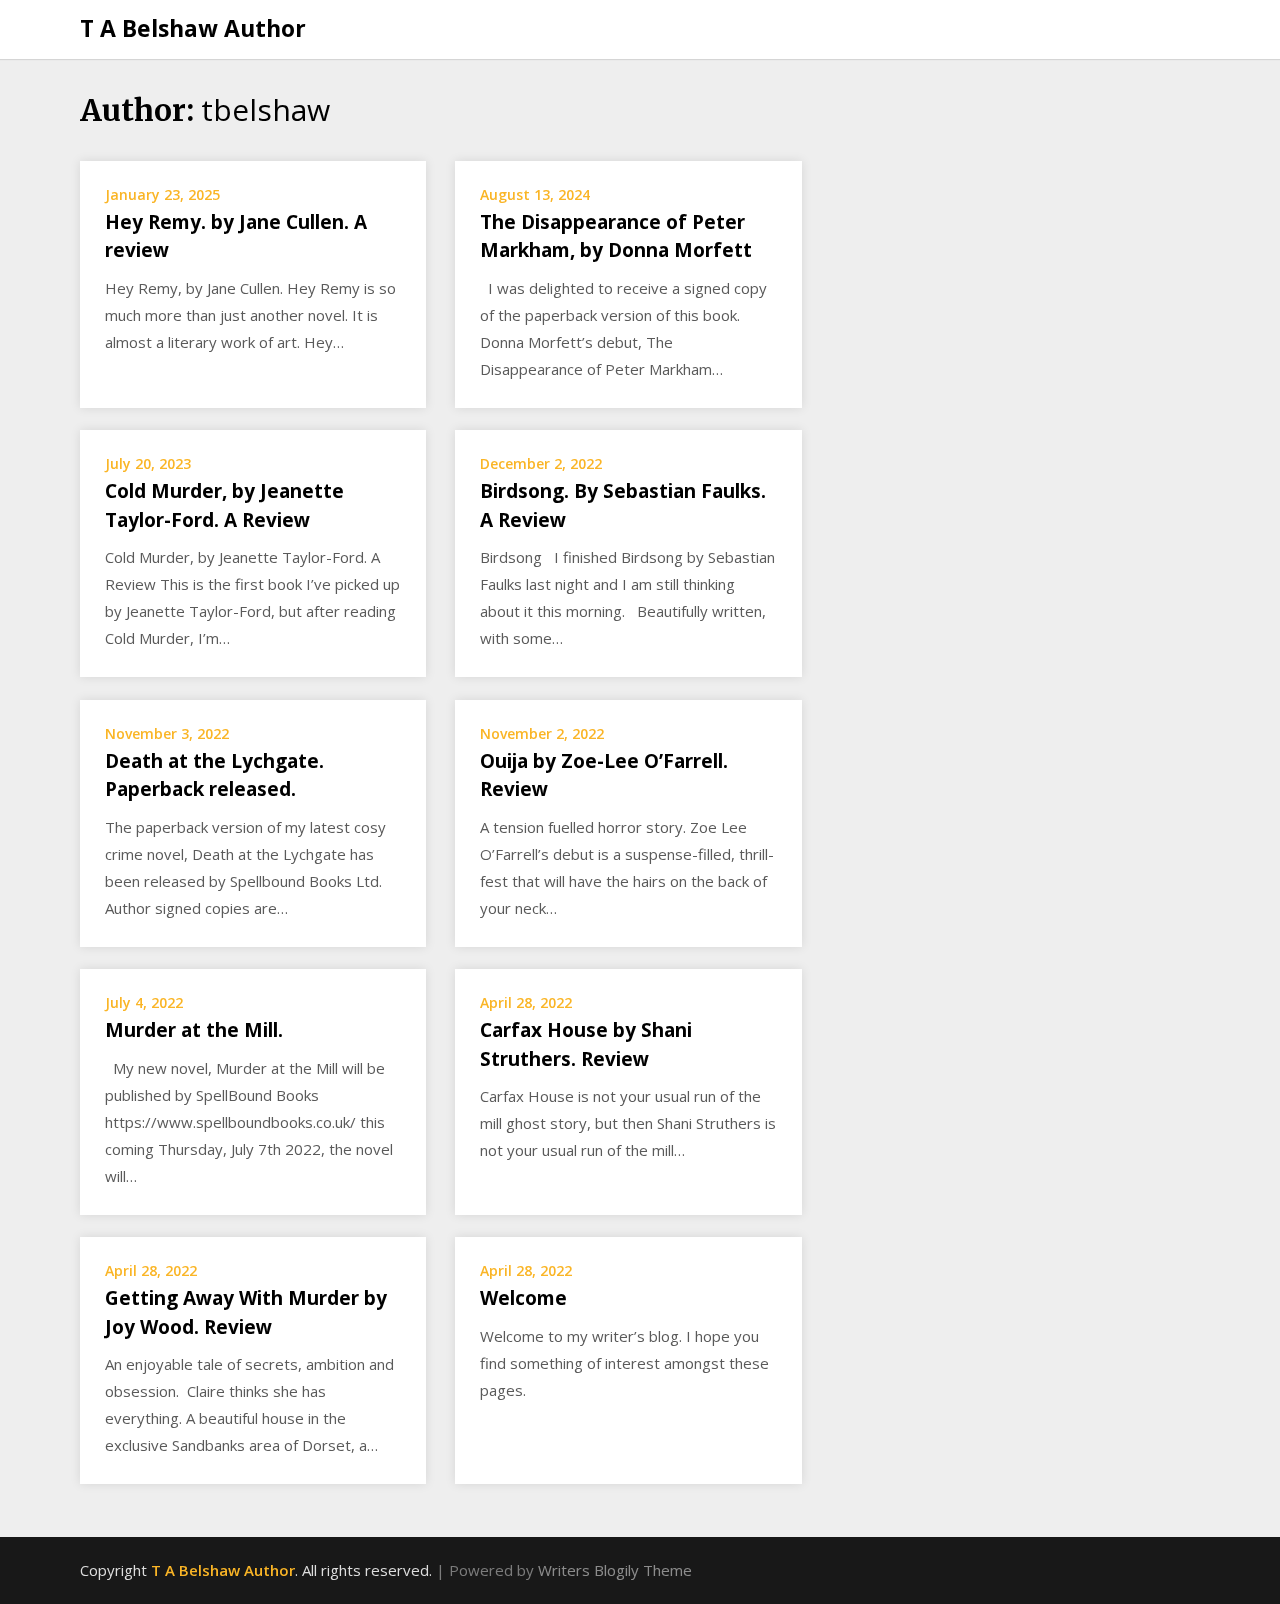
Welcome (523, 1298)
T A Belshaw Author (193, 28)
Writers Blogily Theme (615, 1570)
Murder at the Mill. (194, 1030)
